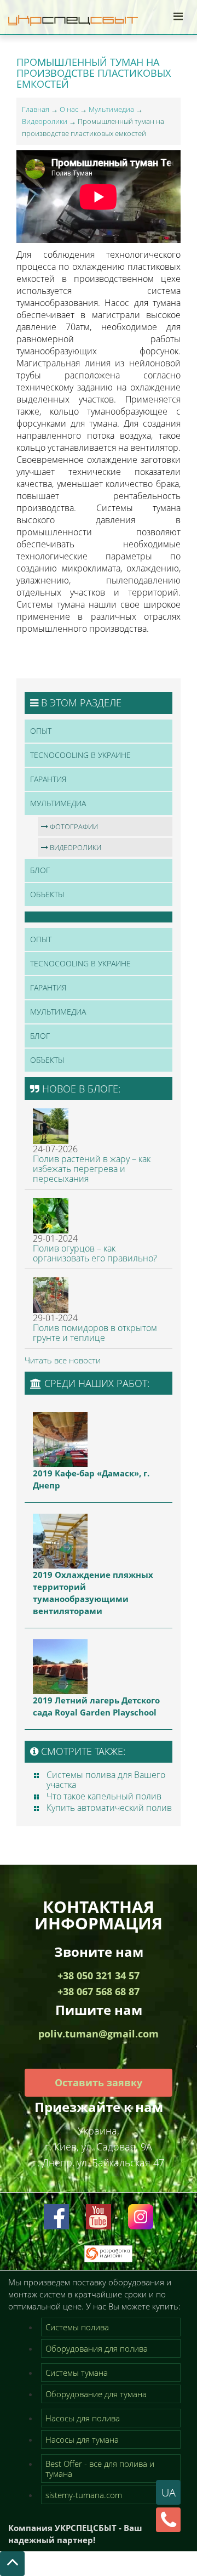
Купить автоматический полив (109, 1808)
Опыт (41, 731)
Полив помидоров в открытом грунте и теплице (95, 1333)
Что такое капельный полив (104, 1796)
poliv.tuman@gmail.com (99, 2034)
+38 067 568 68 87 (99, 1991)
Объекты (47, 894)
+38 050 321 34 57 (99, 1975)
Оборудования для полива (97, 2348)
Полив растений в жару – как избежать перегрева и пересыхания (92, 1169)
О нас (69, 109)
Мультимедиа (111, 109)
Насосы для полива (83, 2418)
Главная (36, 109)
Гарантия (48, 779)
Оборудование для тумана (96, 2394)
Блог (40, 870)
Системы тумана (77, 2373)
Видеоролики (45, 121)
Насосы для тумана (82, 2439)
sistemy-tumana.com (84, 2495)
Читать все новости (63, 1360)
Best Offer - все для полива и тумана (100, 2469)
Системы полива (77, 2327)
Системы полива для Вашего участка (106, 1780)
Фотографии (73, 826)
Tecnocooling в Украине (80, 755)
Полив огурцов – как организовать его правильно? (95, 1253)
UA (169, 2492)
